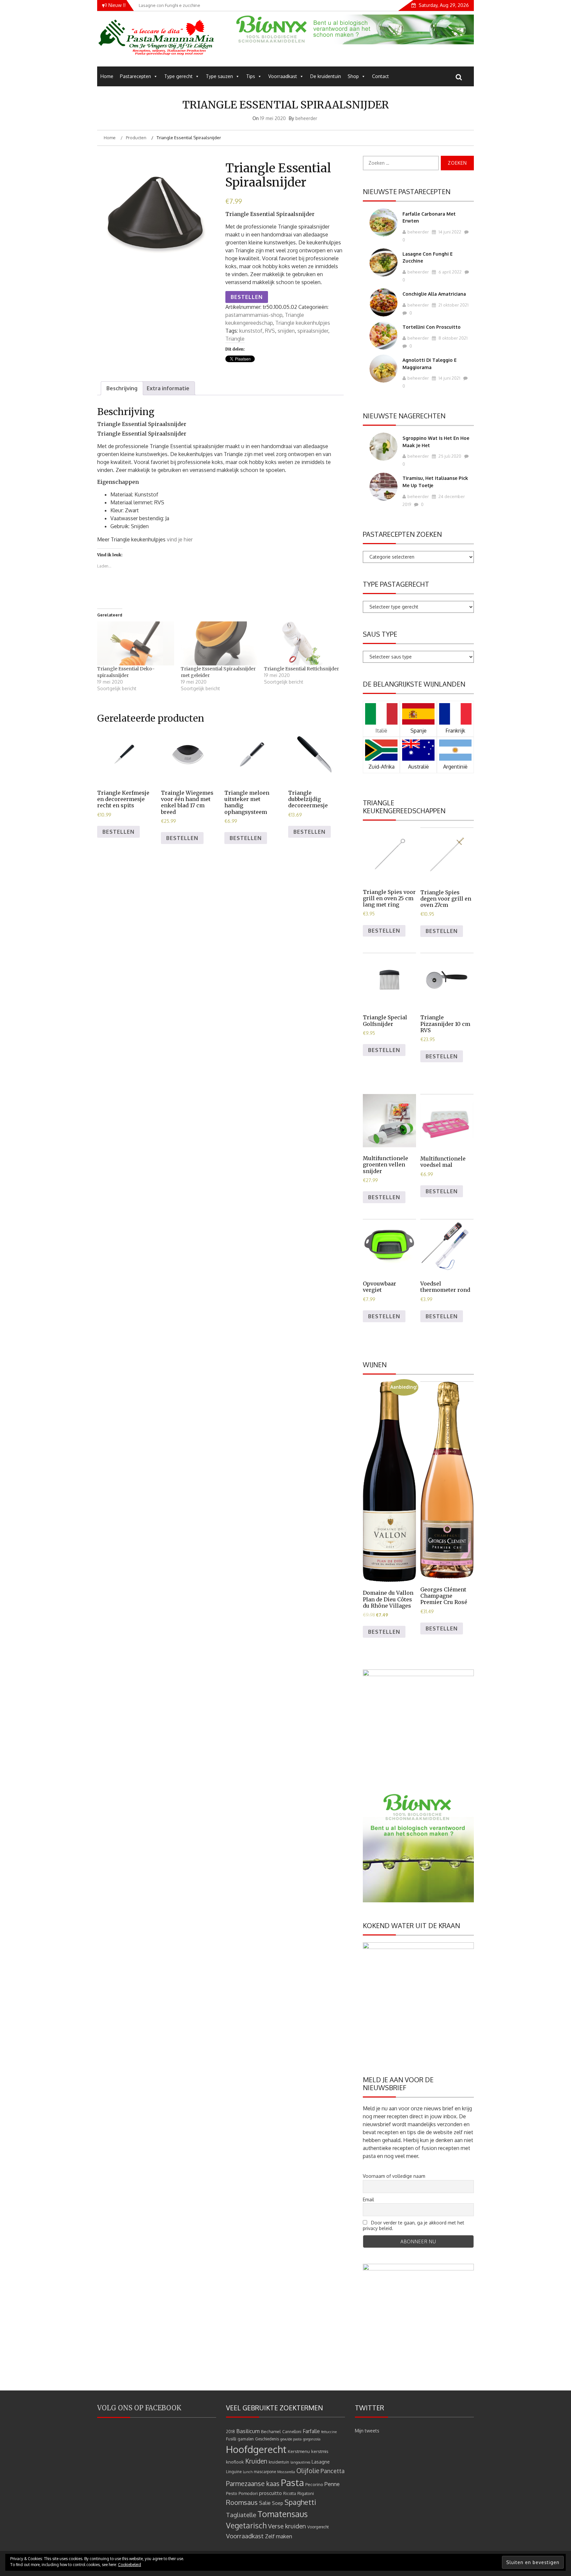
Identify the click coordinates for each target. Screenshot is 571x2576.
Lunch (248, 2472)
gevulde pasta (291, 2439)
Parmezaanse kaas (253, 2484)
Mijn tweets (367, 2431)
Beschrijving (122, 388)
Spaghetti (300, 2502)
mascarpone (265, 2472)
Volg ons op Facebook (139, 2408)
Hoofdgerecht (256, 2449)
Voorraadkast (283, 76)
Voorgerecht (318, 2527)
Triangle (235, 339)
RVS (270, 331)
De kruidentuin (326, 76)
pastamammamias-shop (254, 315)
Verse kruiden (287, 2526)
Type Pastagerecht (396, 584)
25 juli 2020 (449, 456)
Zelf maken (279, 2536)
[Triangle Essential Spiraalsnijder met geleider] (219, 643)
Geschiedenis (267, 2439)
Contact (381, 76)
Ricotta (290, 2493)
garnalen (246, 2439)
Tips (251, 76)
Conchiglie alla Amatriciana (434, 294)
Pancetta (333, 2471)
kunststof (251, 331)
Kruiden (256, 2461)
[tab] (122, 388)
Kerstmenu (299, 2451)
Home (107, 76)
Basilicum (248, 2431)
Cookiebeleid (130, 2565)
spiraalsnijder (313, 331)
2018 (230, 2432)
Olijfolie (308, 2471)
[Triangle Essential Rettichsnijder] (303, 643)
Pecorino (314, 2484)
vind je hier (180, 539)
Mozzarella (286, 2472)
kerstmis (320, 2451)
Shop (353, 76)
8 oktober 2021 (453, 338)
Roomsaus (242, 2502)
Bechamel (271, 2431)
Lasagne (321, 2462)
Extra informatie (168, 388)
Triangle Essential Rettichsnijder (302, 669)
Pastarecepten (135, 76)
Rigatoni (306, 2493)
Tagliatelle (241, 2515)
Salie (265, 2503)
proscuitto (270, 2493)
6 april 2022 (450, 272)
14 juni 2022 (449, 232)
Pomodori (248, 2493)
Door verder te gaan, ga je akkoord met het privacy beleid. (414, 2225)
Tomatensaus (283, 2514)
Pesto (232, 2493)
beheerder (306, 118)
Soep (278, 2503)
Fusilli (231, 2439)
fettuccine (329, 2432)
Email (368, 2199)
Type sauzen (219, 76)
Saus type (380, 634)
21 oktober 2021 (453, 305)
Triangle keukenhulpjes (303, 323)
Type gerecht (178, 76)
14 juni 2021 (449, 378)
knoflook (235, 2462)
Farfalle (311, 2431)
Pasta (292, 2482)
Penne (332, 2484)
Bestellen (247, 297)
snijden (286, 331)
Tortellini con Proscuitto (432, 327)
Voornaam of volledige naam (394, 2176)
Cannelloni (292, 2432)
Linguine (234, 2472)
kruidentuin (279, 2462)
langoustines (300, 2462)
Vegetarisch (246, 2525)
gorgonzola (312, 2439)
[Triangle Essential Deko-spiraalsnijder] (136, 643)
